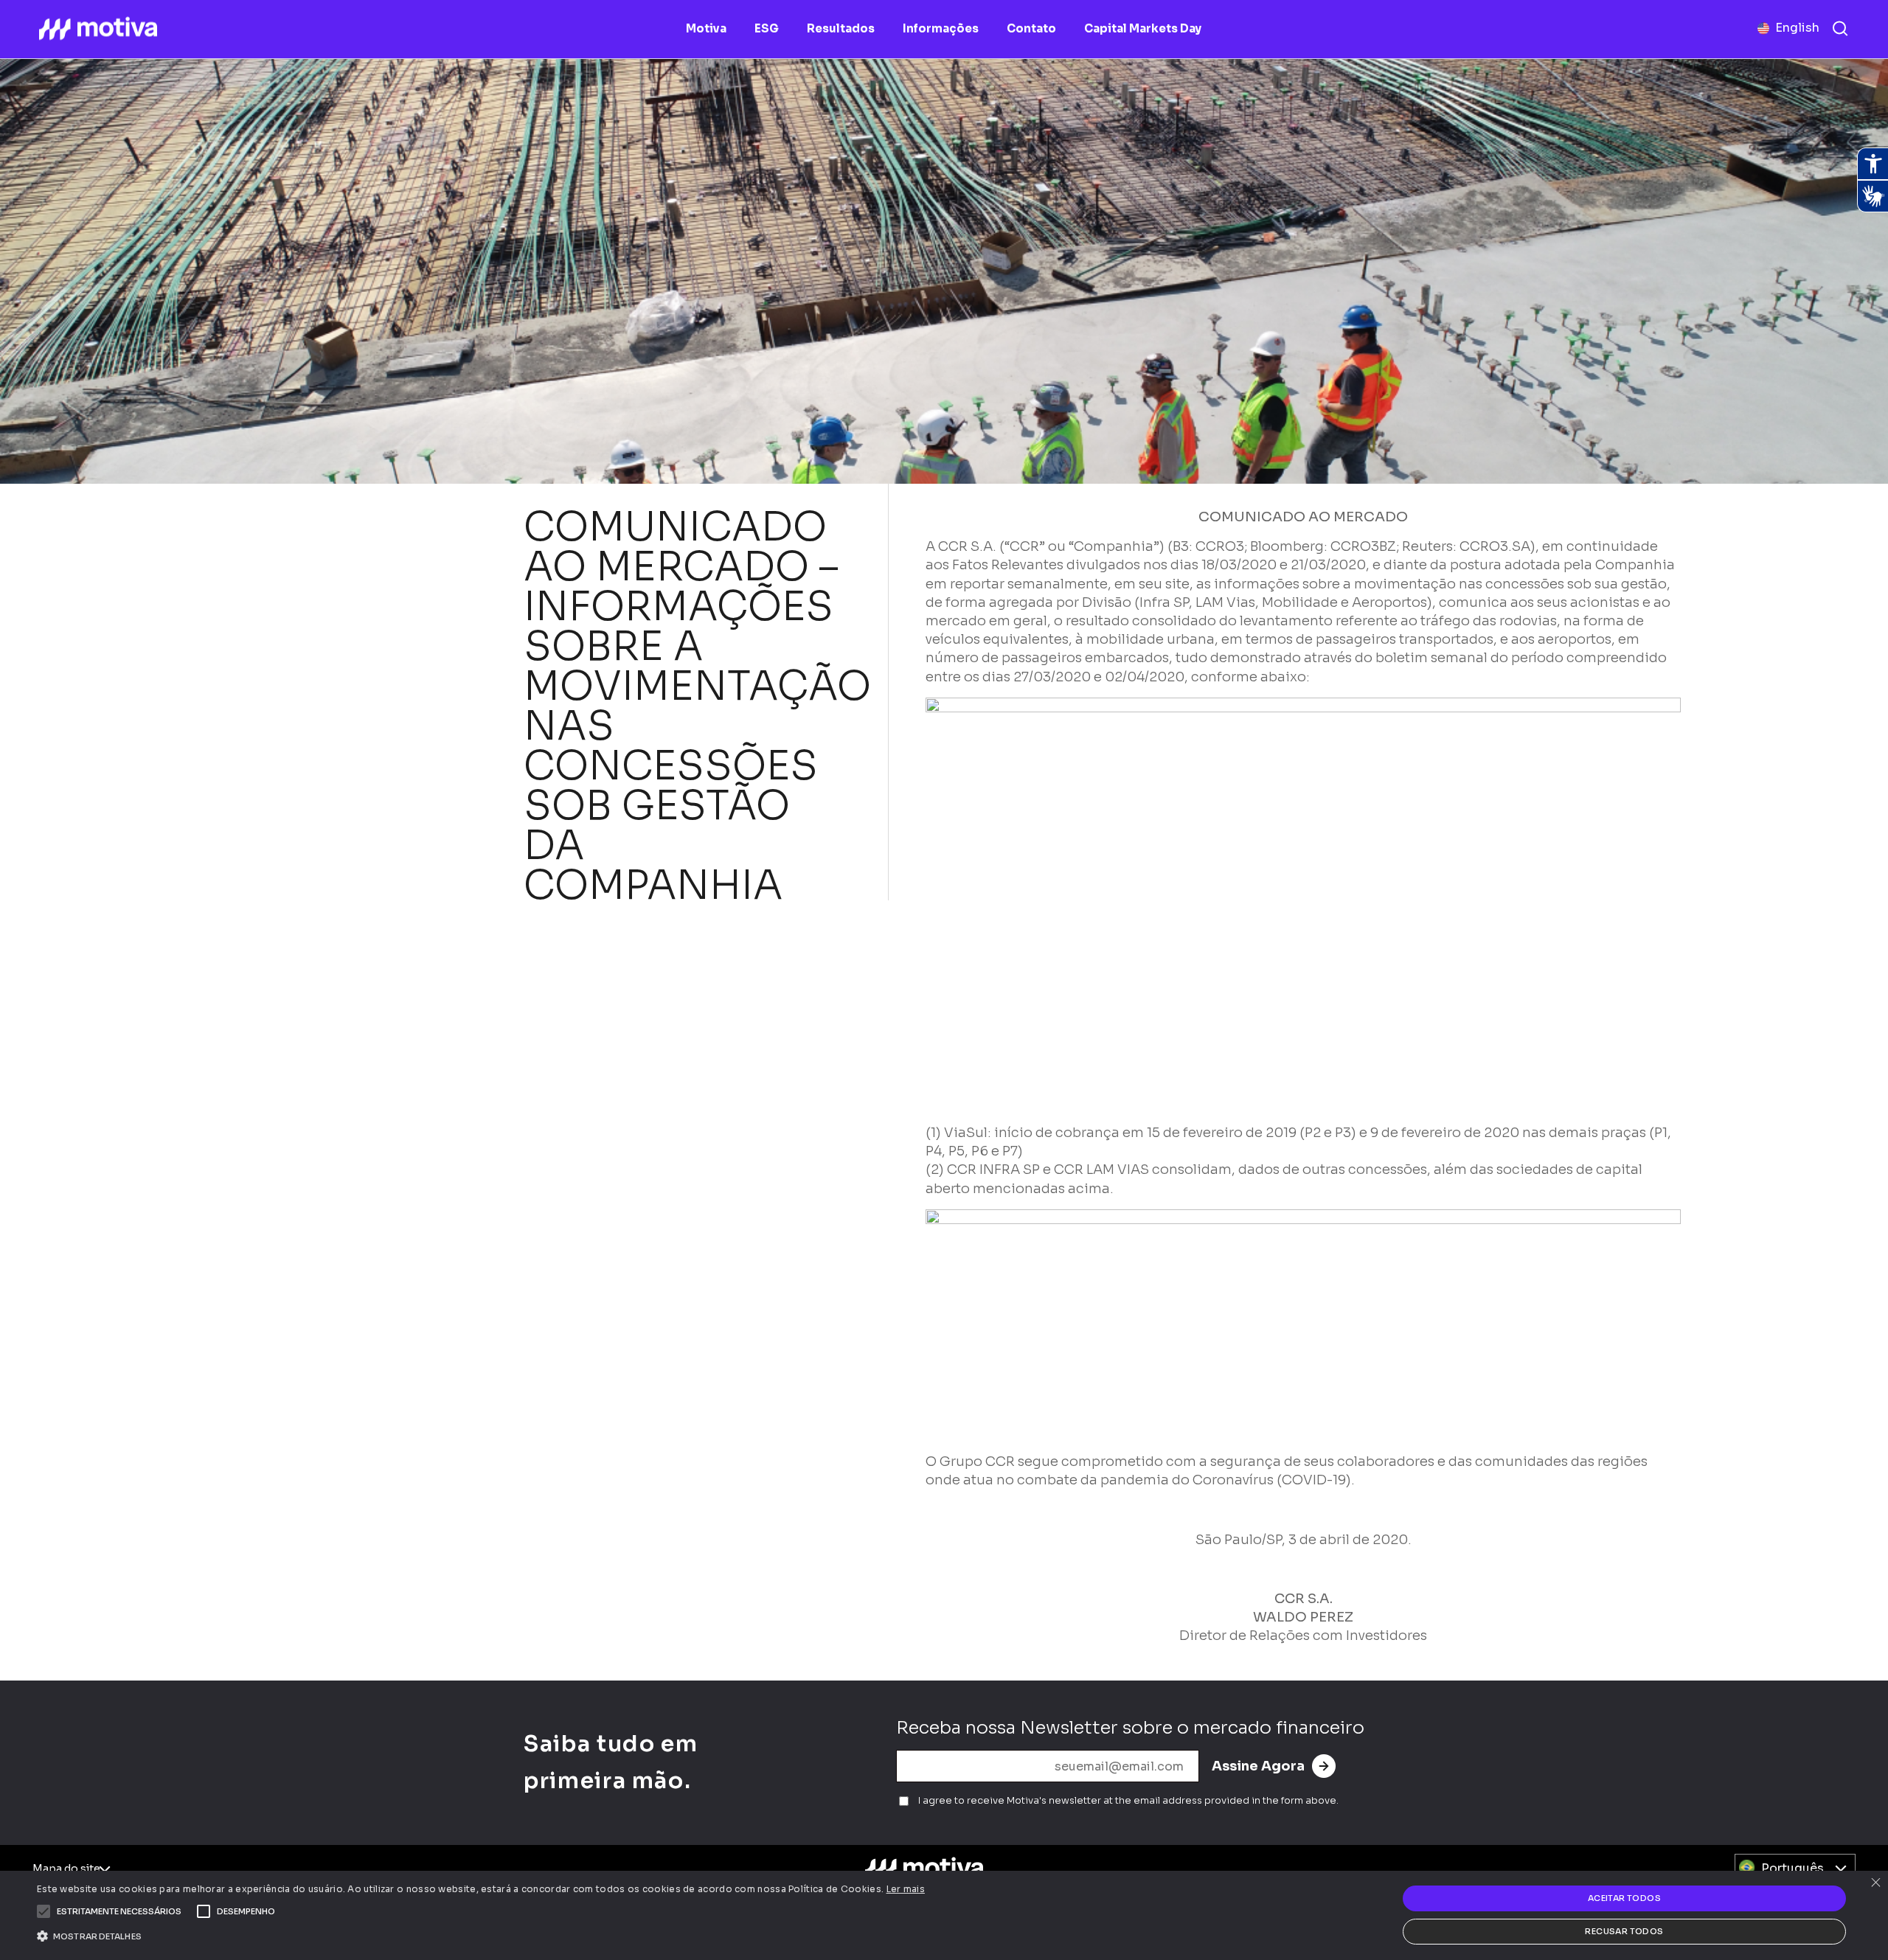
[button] (119, 1911)
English (1797, 28)
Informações (941, 28)
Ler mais (906, 1889)
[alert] (944, 1915)
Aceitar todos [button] (1624, 1898)
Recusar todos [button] (1624, 1931)
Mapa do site (66, 1869)
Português (1792, 1868)
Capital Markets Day (1143, 28)
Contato (1031, 28)
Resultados (841, 28)
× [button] (1875, 1884)
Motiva (706, 28)
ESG (767, 28)
